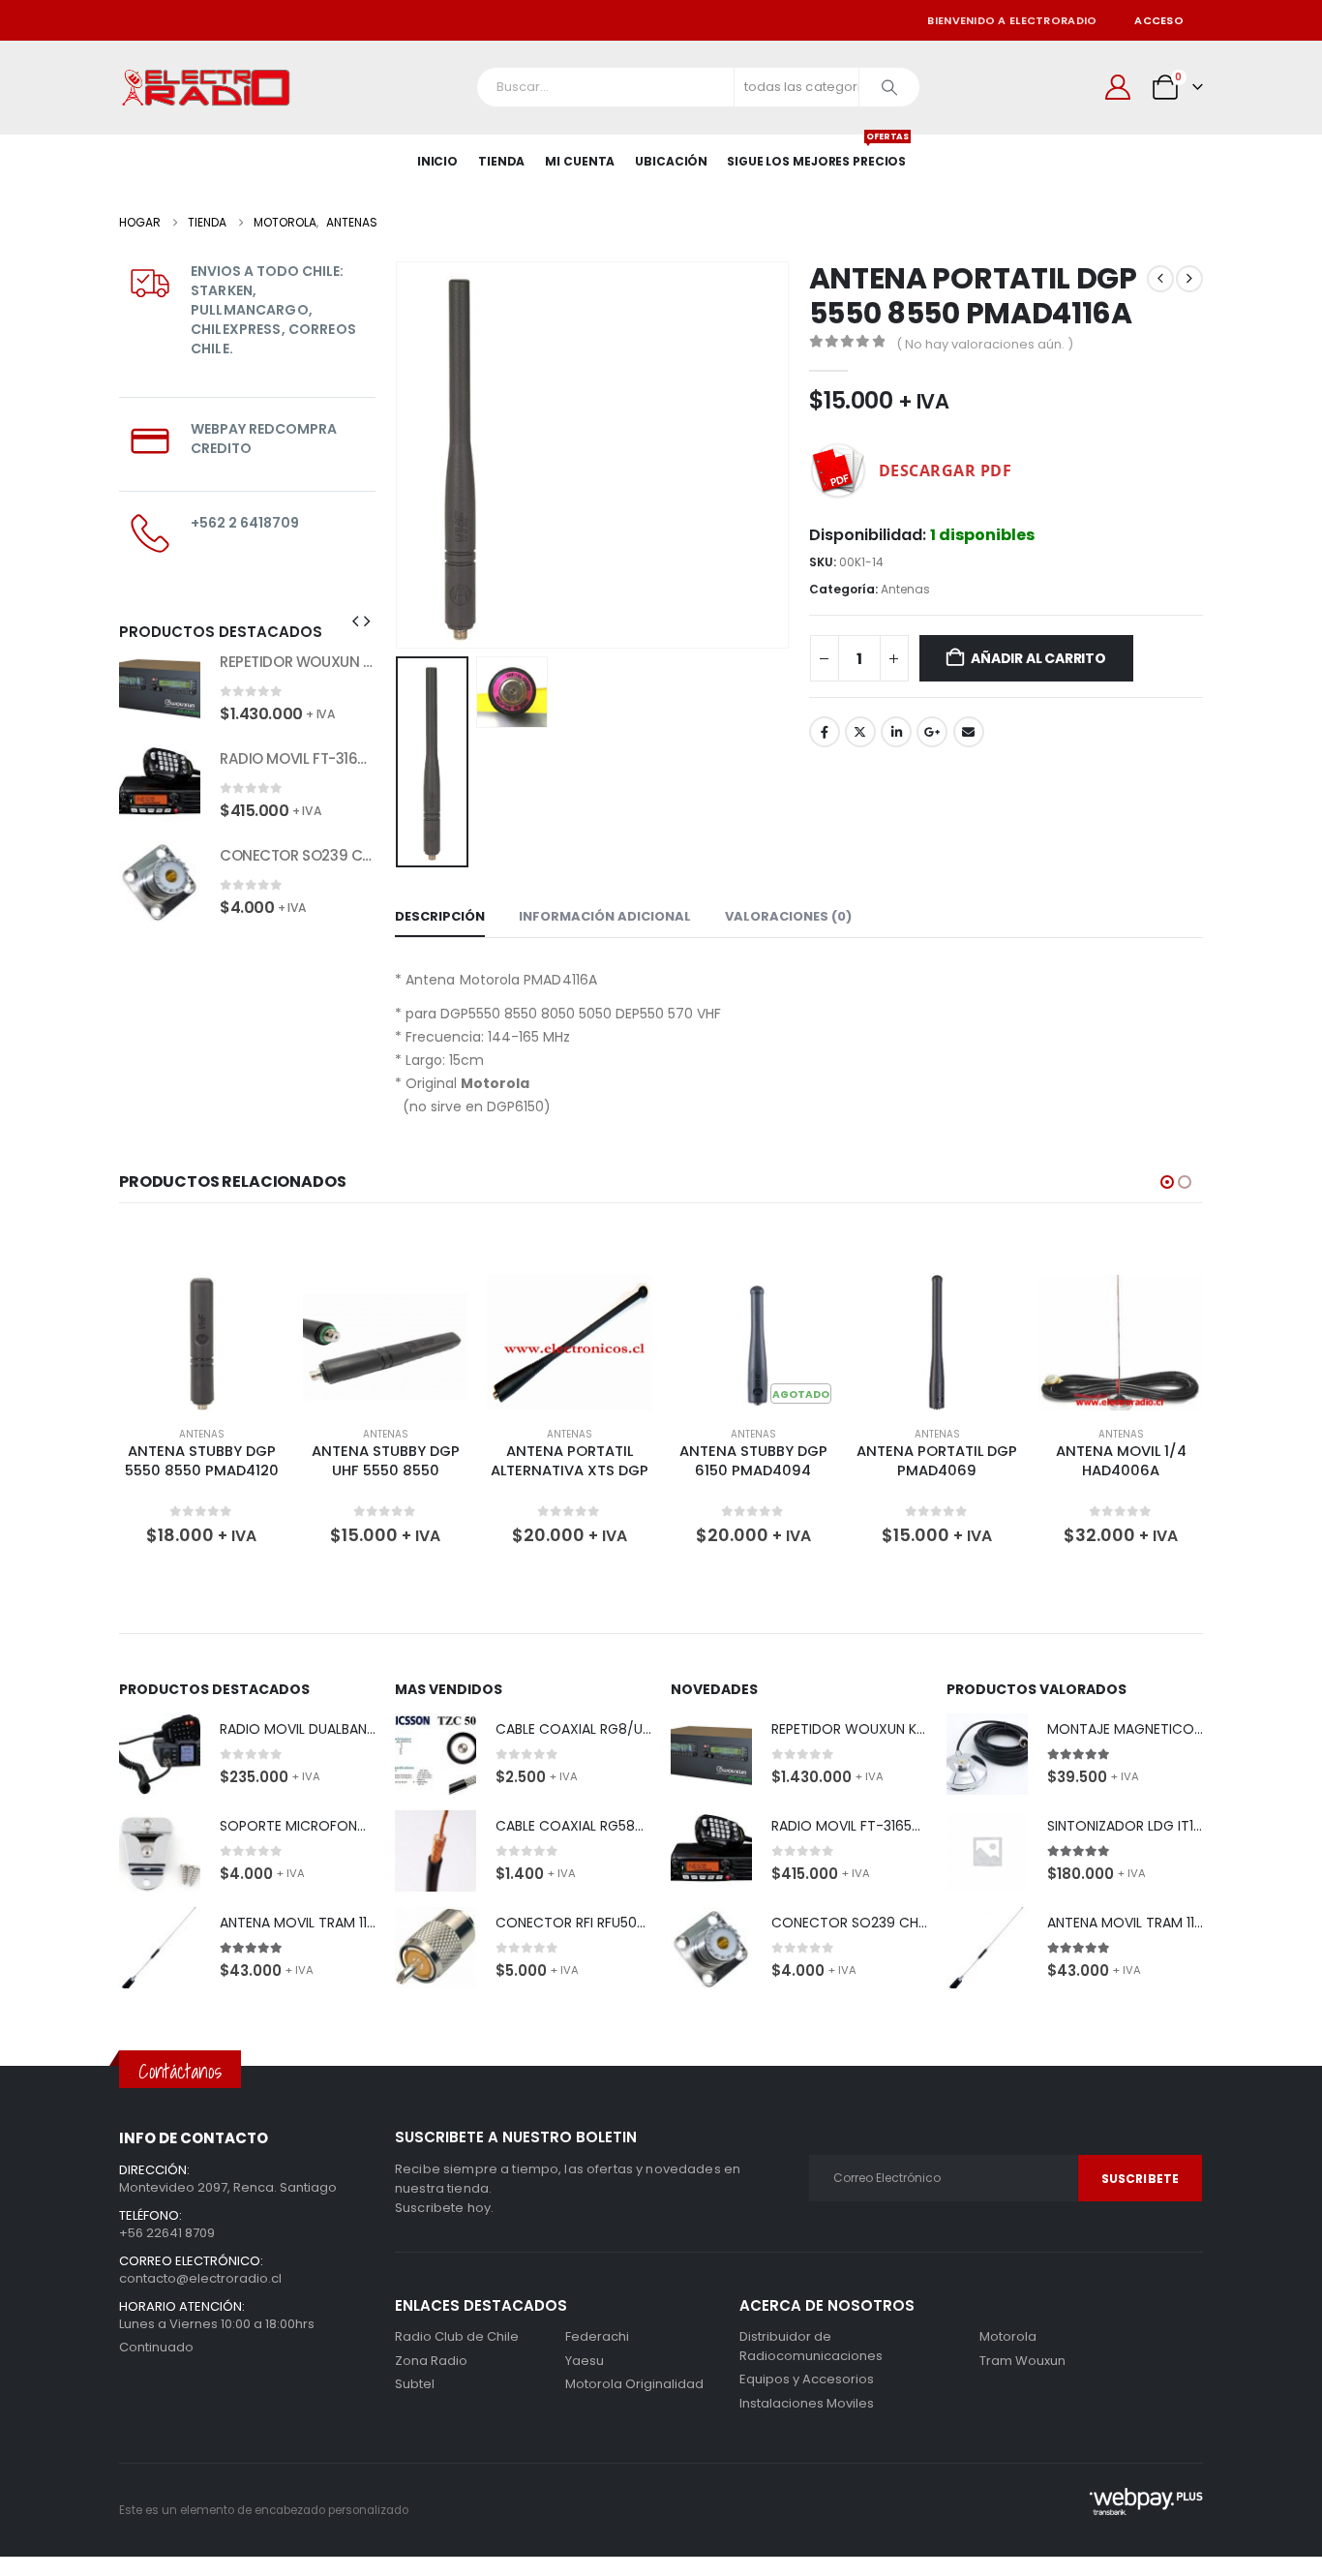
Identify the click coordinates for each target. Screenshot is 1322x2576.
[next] (1189, 279)
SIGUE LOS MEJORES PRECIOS (816, 152)
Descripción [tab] (440, 916)
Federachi (597, 2336)
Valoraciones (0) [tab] (788, 916)
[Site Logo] (206, 88)
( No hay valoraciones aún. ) (985, 344)
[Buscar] (889, 87)
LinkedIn (896, 732)
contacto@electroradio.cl (200, 2278)
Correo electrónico (969, 732)
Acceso (1159, 20)
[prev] (1160, 279)
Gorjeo (860, 732)
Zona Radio (431, 2361)
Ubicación (671, 161)
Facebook (825, 732)
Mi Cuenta (580, 161)
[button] (400, 455)
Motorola (594, 2384)
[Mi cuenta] (1118, 87)
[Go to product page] (160, 687)
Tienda (501, 161)
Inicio (437, 161)
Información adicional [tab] (605, 916)
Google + (932, 732)
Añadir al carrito (1038, 658)
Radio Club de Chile (457, 2336)
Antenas (905, 589)
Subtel (415, 2384)
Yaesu (585, 2361)
